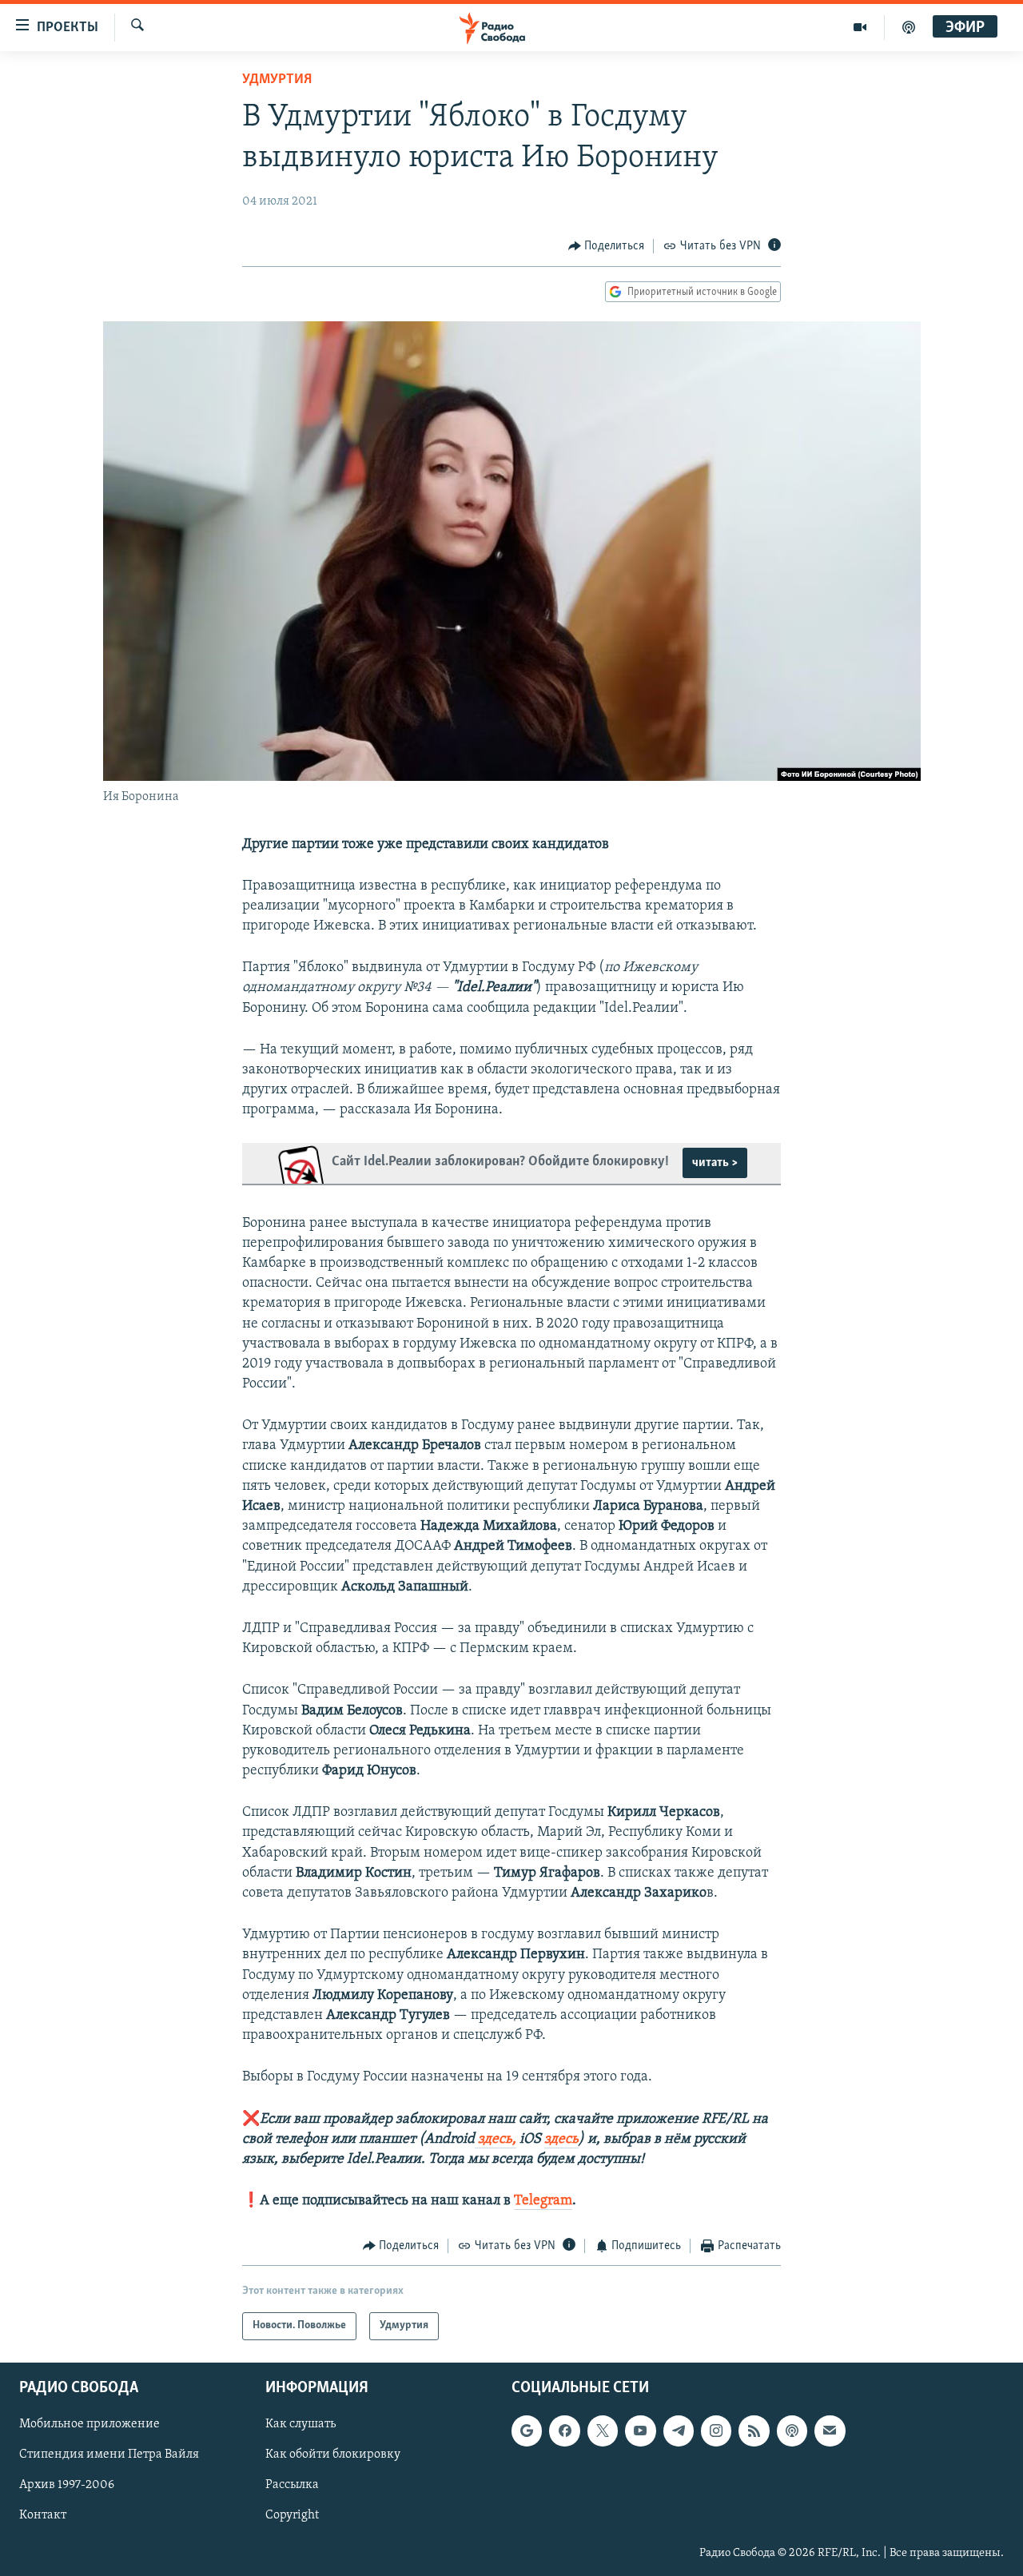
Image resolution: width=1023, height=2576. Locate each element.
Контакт (43, 2515)
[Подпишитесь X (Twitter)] (603, 2431)
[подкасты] (909, 27)
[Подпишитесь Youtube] (640, 2431)
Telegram (543, 2201)
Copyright (292, 2515)
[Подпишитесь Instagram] (716, 2431)
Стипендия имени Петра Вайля (109, 2455)
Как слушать (301, 2424)
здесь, (496, 2140)
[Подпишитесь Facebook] (564, 2431)
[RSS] (754, 2431)
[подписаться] (830, 2431)
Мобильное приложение (90, 2424)
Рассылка (292, 2485)
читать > (715, 1163)
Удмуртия (277, 80)
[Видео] (860, 27)
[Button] (607, 246)
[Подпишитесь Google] (527, 2431)
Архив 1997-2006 (67, 2485)
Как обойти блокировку (333, 2455)
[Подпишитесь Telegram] (679, 2431)
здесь (561, 2140)
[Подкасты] (792, 2431)
